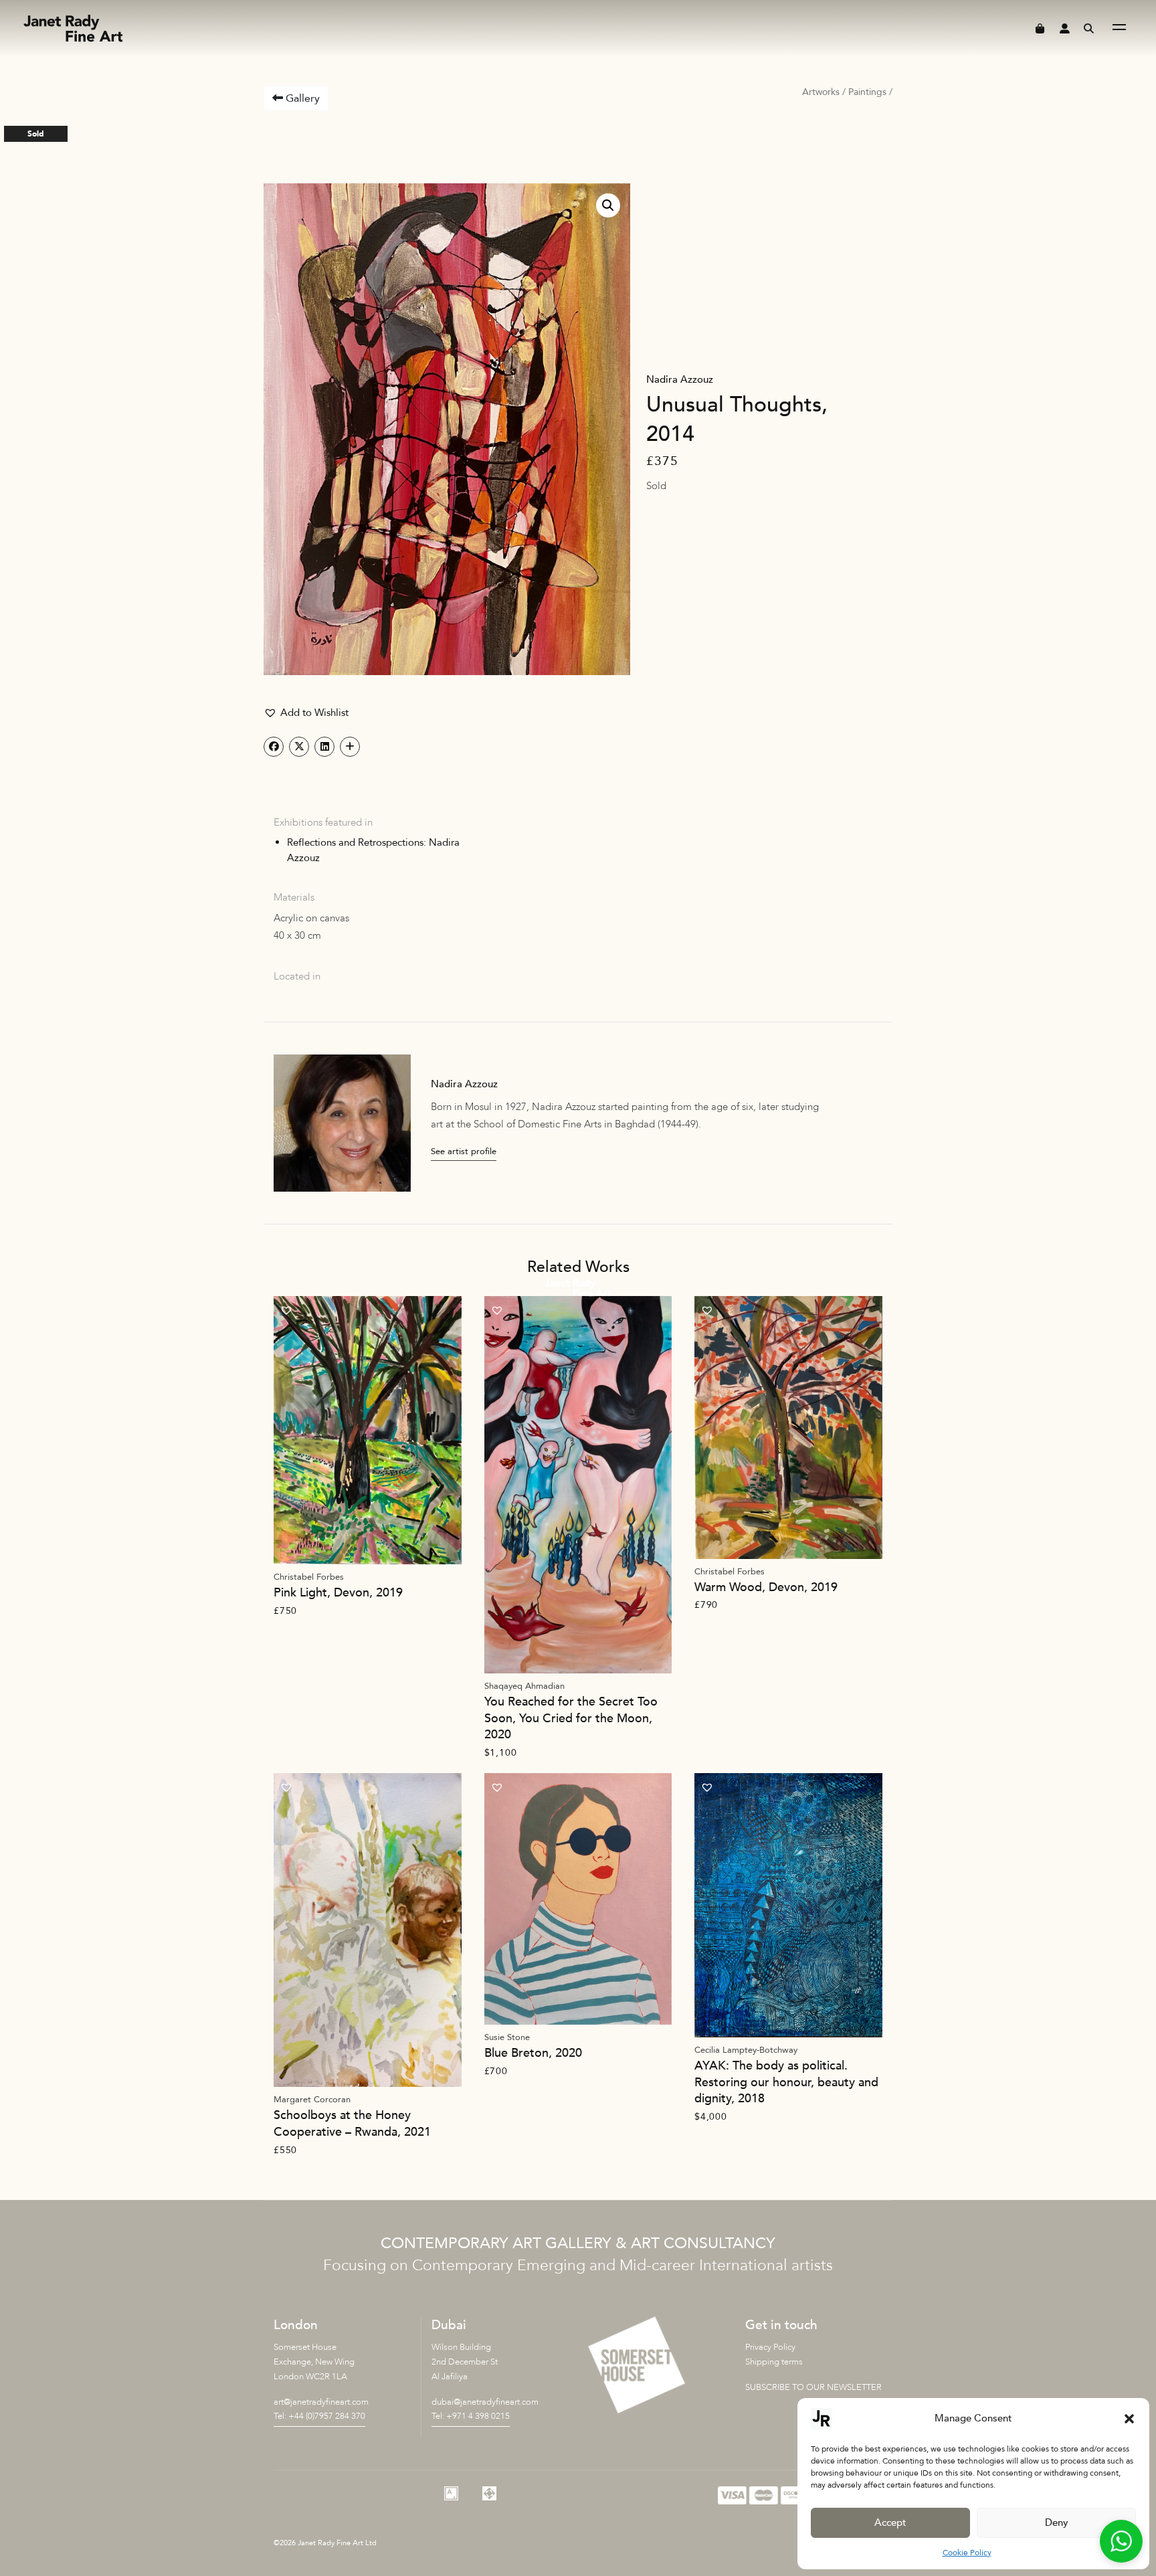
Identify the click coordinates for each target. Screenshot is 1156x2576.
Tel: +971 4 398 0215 (471, 2416)
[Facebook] (376, 2493)
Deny (1057, 2522)
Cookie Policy (967, 2553)
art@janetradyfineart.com (321, 2402)
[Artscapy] (489, 2493)
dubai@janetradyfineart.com (485, 2402)
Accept (890, 2522)
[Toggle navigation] (1119, 29)
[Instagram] (413, 2493)
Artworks (821, 92)
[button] (1129, 2419)
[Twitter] (339, 2493)
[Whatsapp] (301, 2493)
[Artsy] (451, 2493)
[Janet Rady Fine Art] (72, 29)
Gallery (301, 98)
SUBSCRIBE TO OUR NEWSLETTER (813, 2387)
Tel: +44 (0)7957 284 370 (319, 2416)
